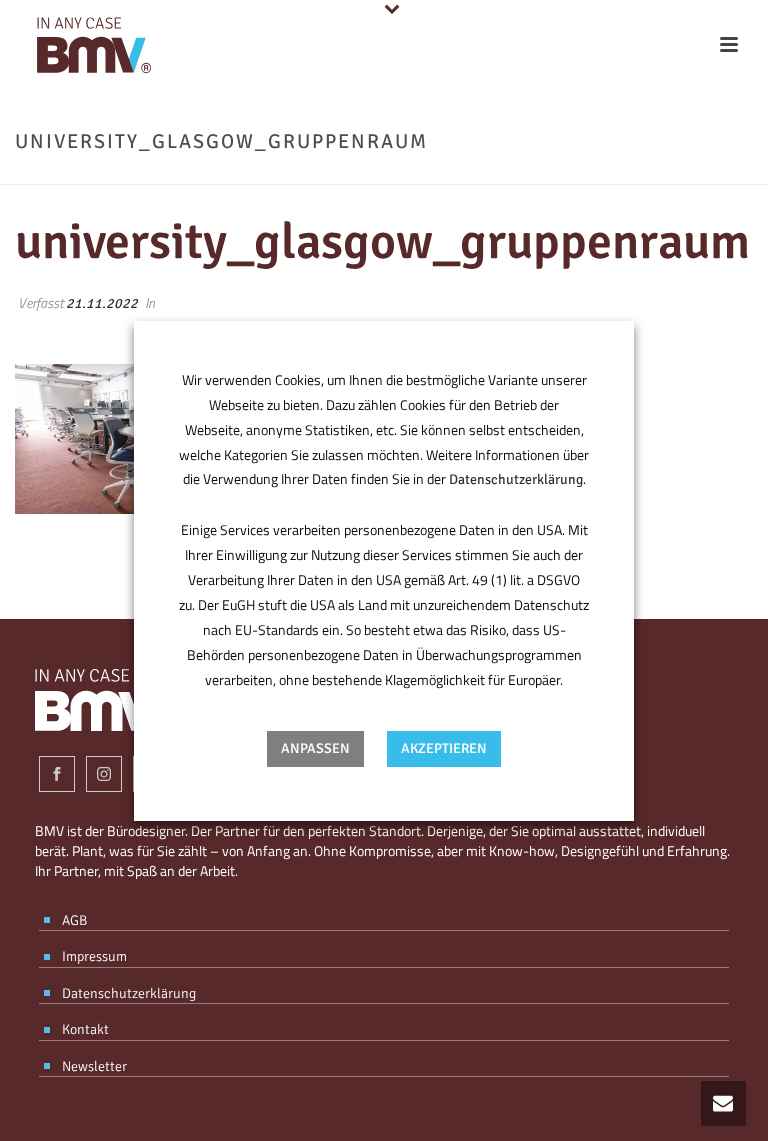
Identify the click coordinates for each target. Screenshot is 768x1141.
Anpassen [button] (315, 748)
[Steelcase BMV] (90, 45)
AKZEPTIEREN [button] (444, 748)
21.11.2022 (102, 303)
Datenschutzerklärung (516, 479)
